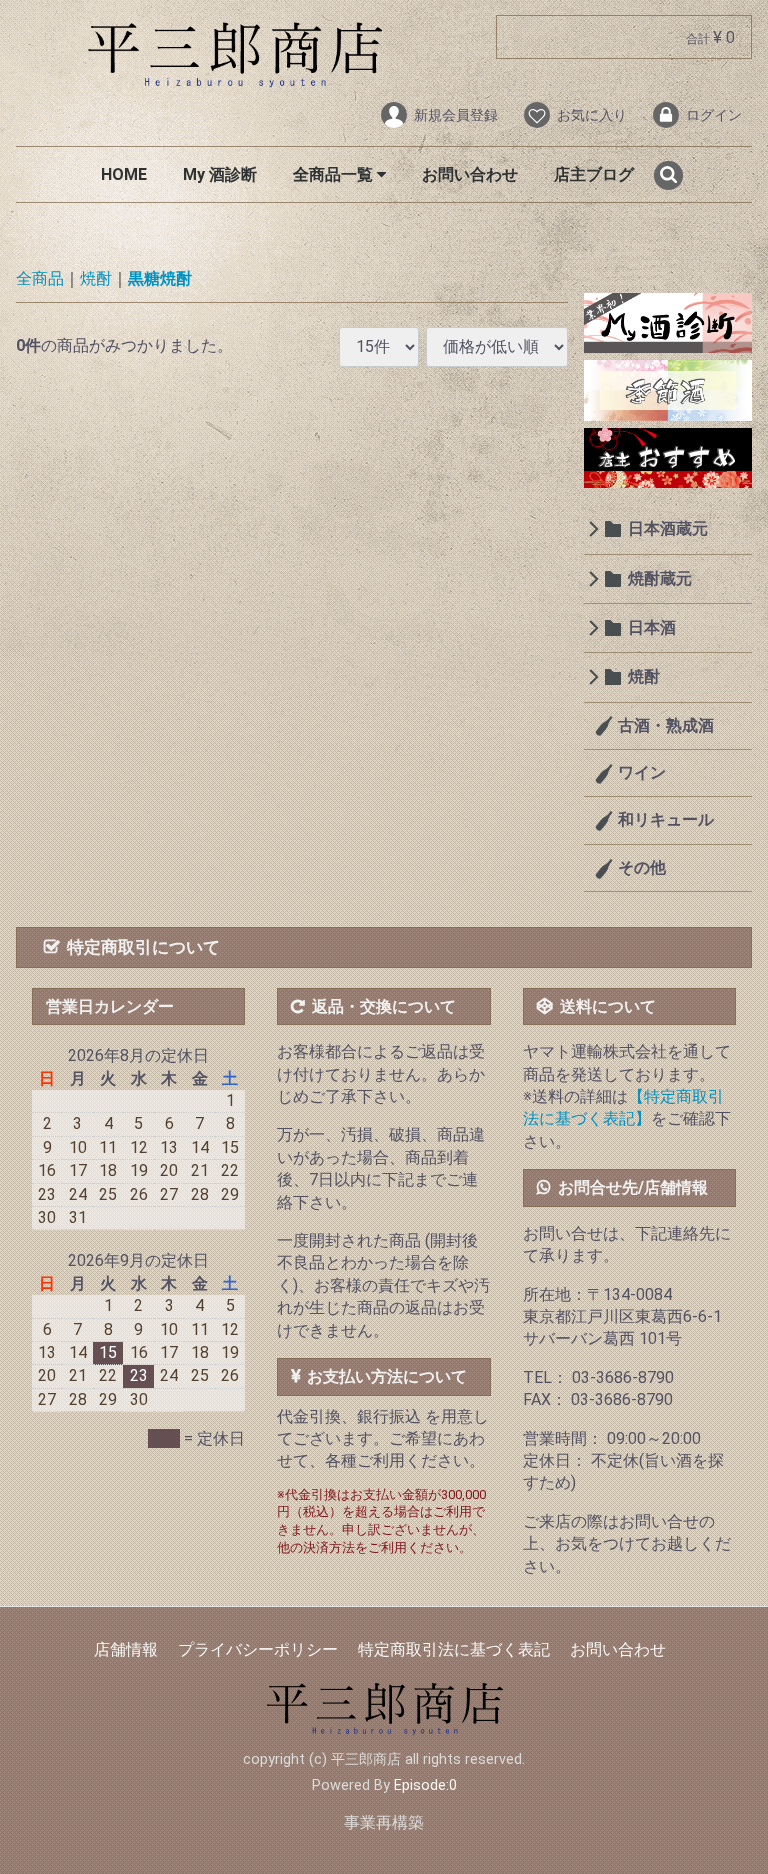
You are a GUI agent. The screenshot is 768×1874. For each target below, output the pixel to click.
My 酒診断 (220, 174)
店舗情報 (126, 1649)
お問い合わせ (470, 174)
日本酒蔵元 (668, 528)
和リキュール (664, 820)
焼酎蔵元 (660, 578)
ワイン (640, 772)
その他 (640, 867)
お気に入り (592, 115)
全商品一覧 (335, 174)
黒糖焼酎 (160, 278)
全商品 (40, 278)
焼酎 (96, 278)
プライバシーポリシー (258, 1649)
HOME (124, 174)
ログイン (714, 115)
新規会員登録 (456, 115)
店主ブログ (594, 174)
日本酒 (652, 627)
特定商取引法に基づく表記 (454, 1649)
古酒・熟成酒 (664, 725)
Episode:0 (425, 1785)
